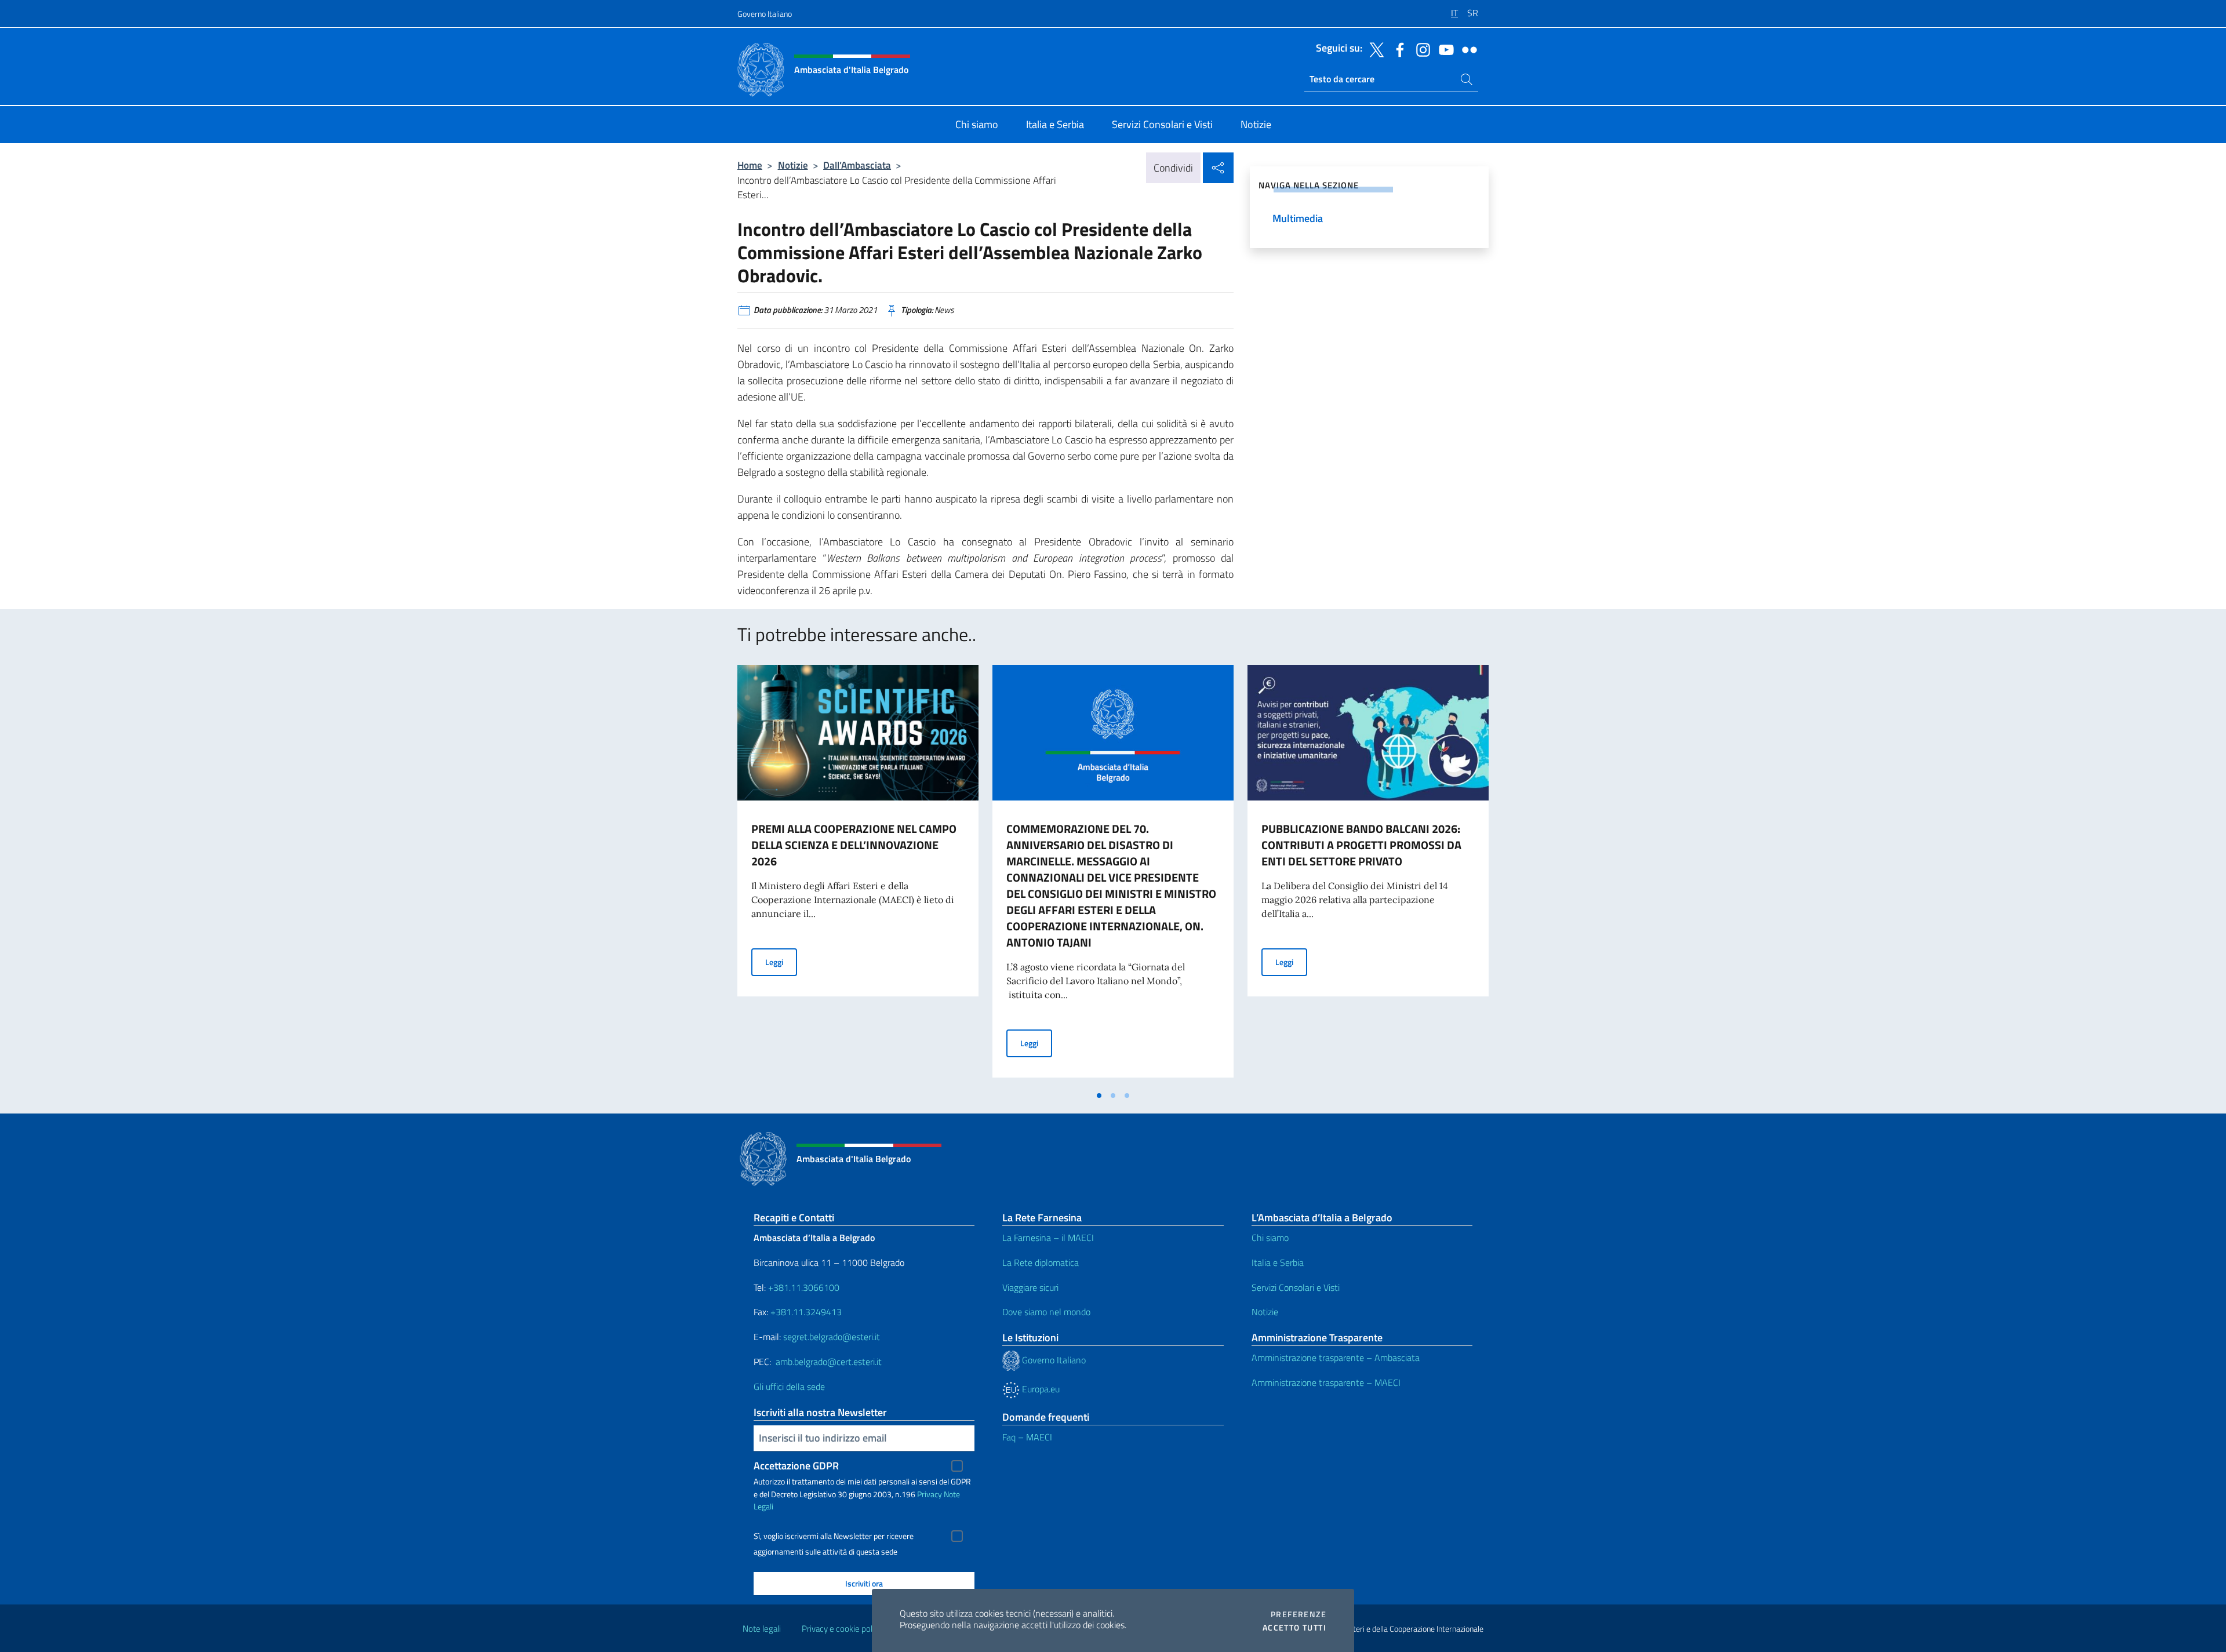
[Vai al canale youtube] (1443, 49)
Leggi (781, 962)
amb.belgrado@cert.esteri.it (829, 1362)
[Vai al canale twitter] (1374, 49)
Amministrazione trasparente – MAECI (1326, 1382)
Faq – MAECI (1027, 1437)
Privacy (930, 1494)
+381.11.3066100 (804, 1287)
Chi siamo (1270, 1238)
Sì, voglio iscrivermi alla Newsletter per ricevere (834, 1536)
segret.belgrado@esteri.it (832, 1337)
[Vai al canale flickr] (1467, 49)
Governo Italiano (765, 14)
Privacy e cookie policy (842, 1629)
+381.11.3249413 (806, 1312)
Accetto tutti (1294, 1628)
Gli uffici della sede (789, 1387)
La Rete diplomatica (1041, 1262)
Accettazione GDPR (796, 1466)
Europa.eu (1040, 1389)
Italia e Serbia (1278, 1262)
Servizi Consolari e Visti (1296, 1287)
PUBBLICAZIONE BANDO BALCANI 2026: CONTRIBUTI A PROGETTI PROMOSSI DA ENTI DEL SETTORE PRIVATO (1361, 845)
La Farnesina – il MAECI (1048, 1238)
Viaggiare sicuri (1030, 1287)
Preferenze (1298, 1614)
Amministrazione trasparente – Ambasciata (1336, 1358)
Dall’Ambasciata (857, 165)
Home (750, 165)
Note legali (762, 1629)
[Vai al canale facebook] (1397, 49)
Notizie (793, 165)
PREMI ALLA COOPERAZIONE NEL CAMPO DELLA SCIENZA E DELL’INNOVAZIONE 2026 (854, 845)
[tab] (1099, 1096)
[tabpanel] (858, 875)
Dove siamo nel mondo (1046, 1312)
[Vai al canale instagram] (1420, 49)
